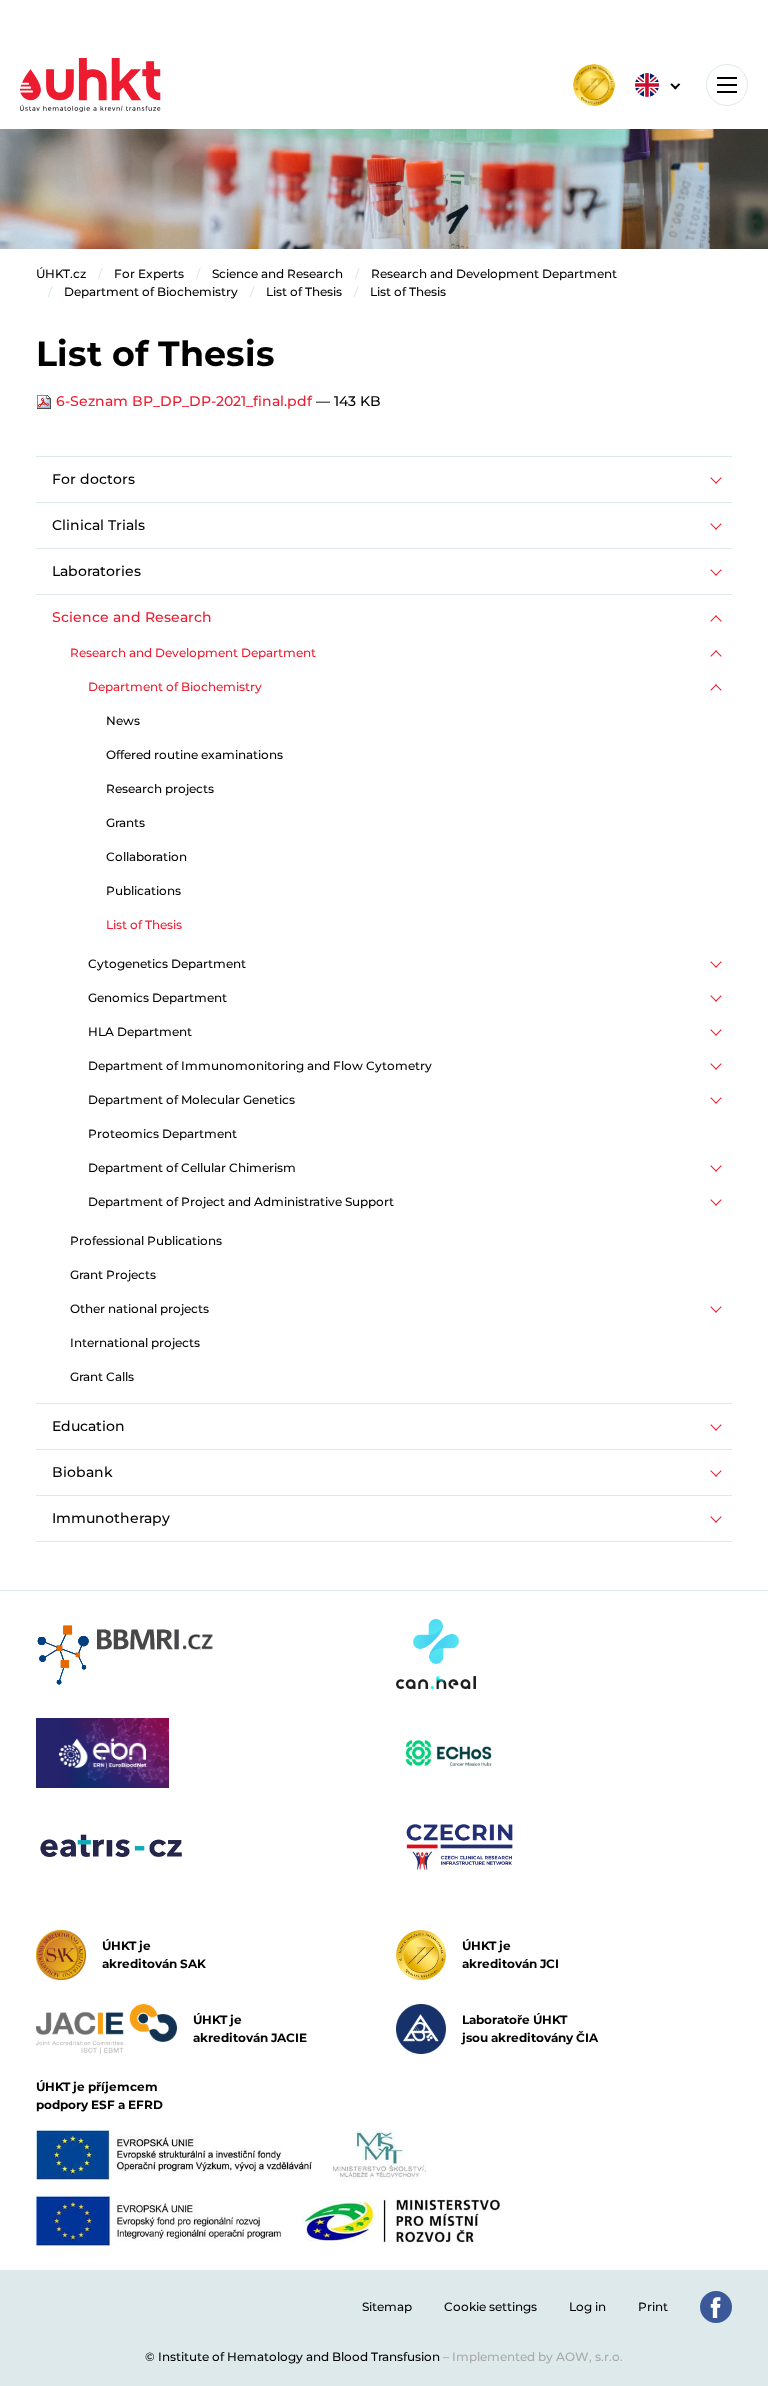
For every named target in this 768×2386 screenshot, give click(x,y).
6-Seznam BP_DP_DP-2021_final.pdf (184, 401)
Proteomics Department (162, 1133)
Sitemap (387, 2306)
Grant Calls (102, 1376)
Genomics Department (157, 997)
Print (653, 2306)
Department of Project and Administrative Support (241, 1201)
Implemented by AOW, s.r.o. (537, 2356)
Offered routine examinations (194, 754)
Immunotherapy (111, 1518)
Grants (125, 822)
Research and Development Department (494, 273)
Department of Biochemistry (151, 291)
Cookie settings (490, 2306)
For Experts (149, 273)
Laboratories (96, 571)
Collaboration (146, 856)
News (123, 720)
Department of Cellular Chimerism (192, 1167)
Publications (143, 890)
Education (88, 1426)
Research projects (160, 788)
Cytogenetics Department (167, 963)
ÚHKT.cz (61, 273)
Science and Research (277, 273)
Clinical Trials (98, 525)
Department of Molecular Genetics (191, 1099)
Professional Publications (146, 1240)
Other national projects (139, 1308)
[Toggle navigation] (727, 85)
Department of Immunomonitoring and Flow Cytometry (260, 1065)
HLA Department (140, 1031)
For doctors (93, 479)
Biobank (82, 1472)
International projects (135, 1342)
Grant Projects (113, 1274)
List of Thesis (304, 291)
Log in (587, 2306)
